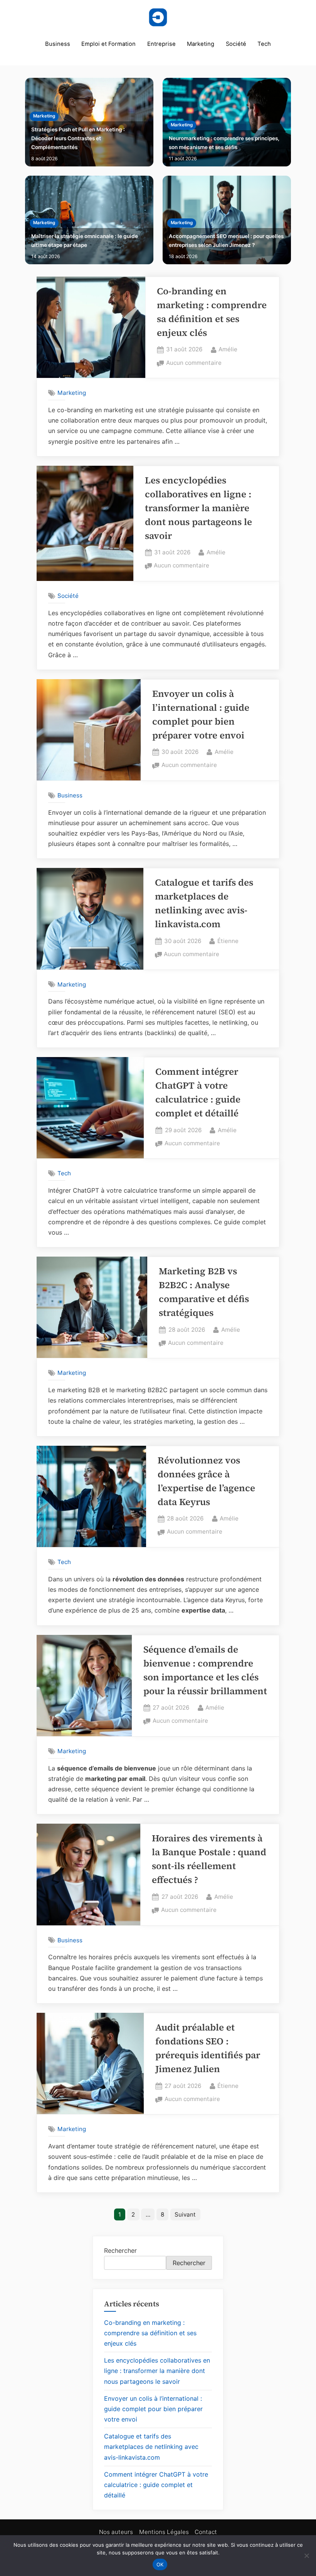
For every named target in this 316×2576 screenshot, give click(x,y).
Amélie (228, 349)
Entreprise (161, 44)
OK (160, 2564)
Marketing (201, 44)
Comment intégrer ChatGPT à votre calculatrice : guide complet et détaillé (156, 2485)
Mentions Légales (164, 2532)
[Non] (306, 2556)
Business (58, 44)
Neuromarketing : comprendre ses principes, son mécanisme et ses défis (224, 143)
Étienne (228, 941)
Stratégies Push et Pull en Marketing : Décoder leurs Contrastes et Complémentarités (78, 138)
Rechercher (120, 2250)
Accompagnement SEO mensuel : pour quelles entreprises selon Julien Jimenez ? (226, 241)
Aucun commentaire (194, 363)
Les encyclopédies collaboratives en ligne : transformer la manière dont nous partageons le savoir (198, 508)
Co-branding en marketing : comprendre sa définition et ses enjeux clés (150, 2333)
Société (236, 44)
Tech (264, 44)
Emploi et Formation (108, 44)
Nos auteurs (116, 2532)
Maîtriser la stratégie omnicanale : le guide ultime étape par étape (85, 241)
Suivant (185, 2214)
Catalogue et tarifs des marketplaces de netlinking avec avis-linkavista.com (151, 2447)
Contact (206, 2532)
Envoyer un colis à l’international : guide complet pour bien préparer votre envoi (153, 2409)
